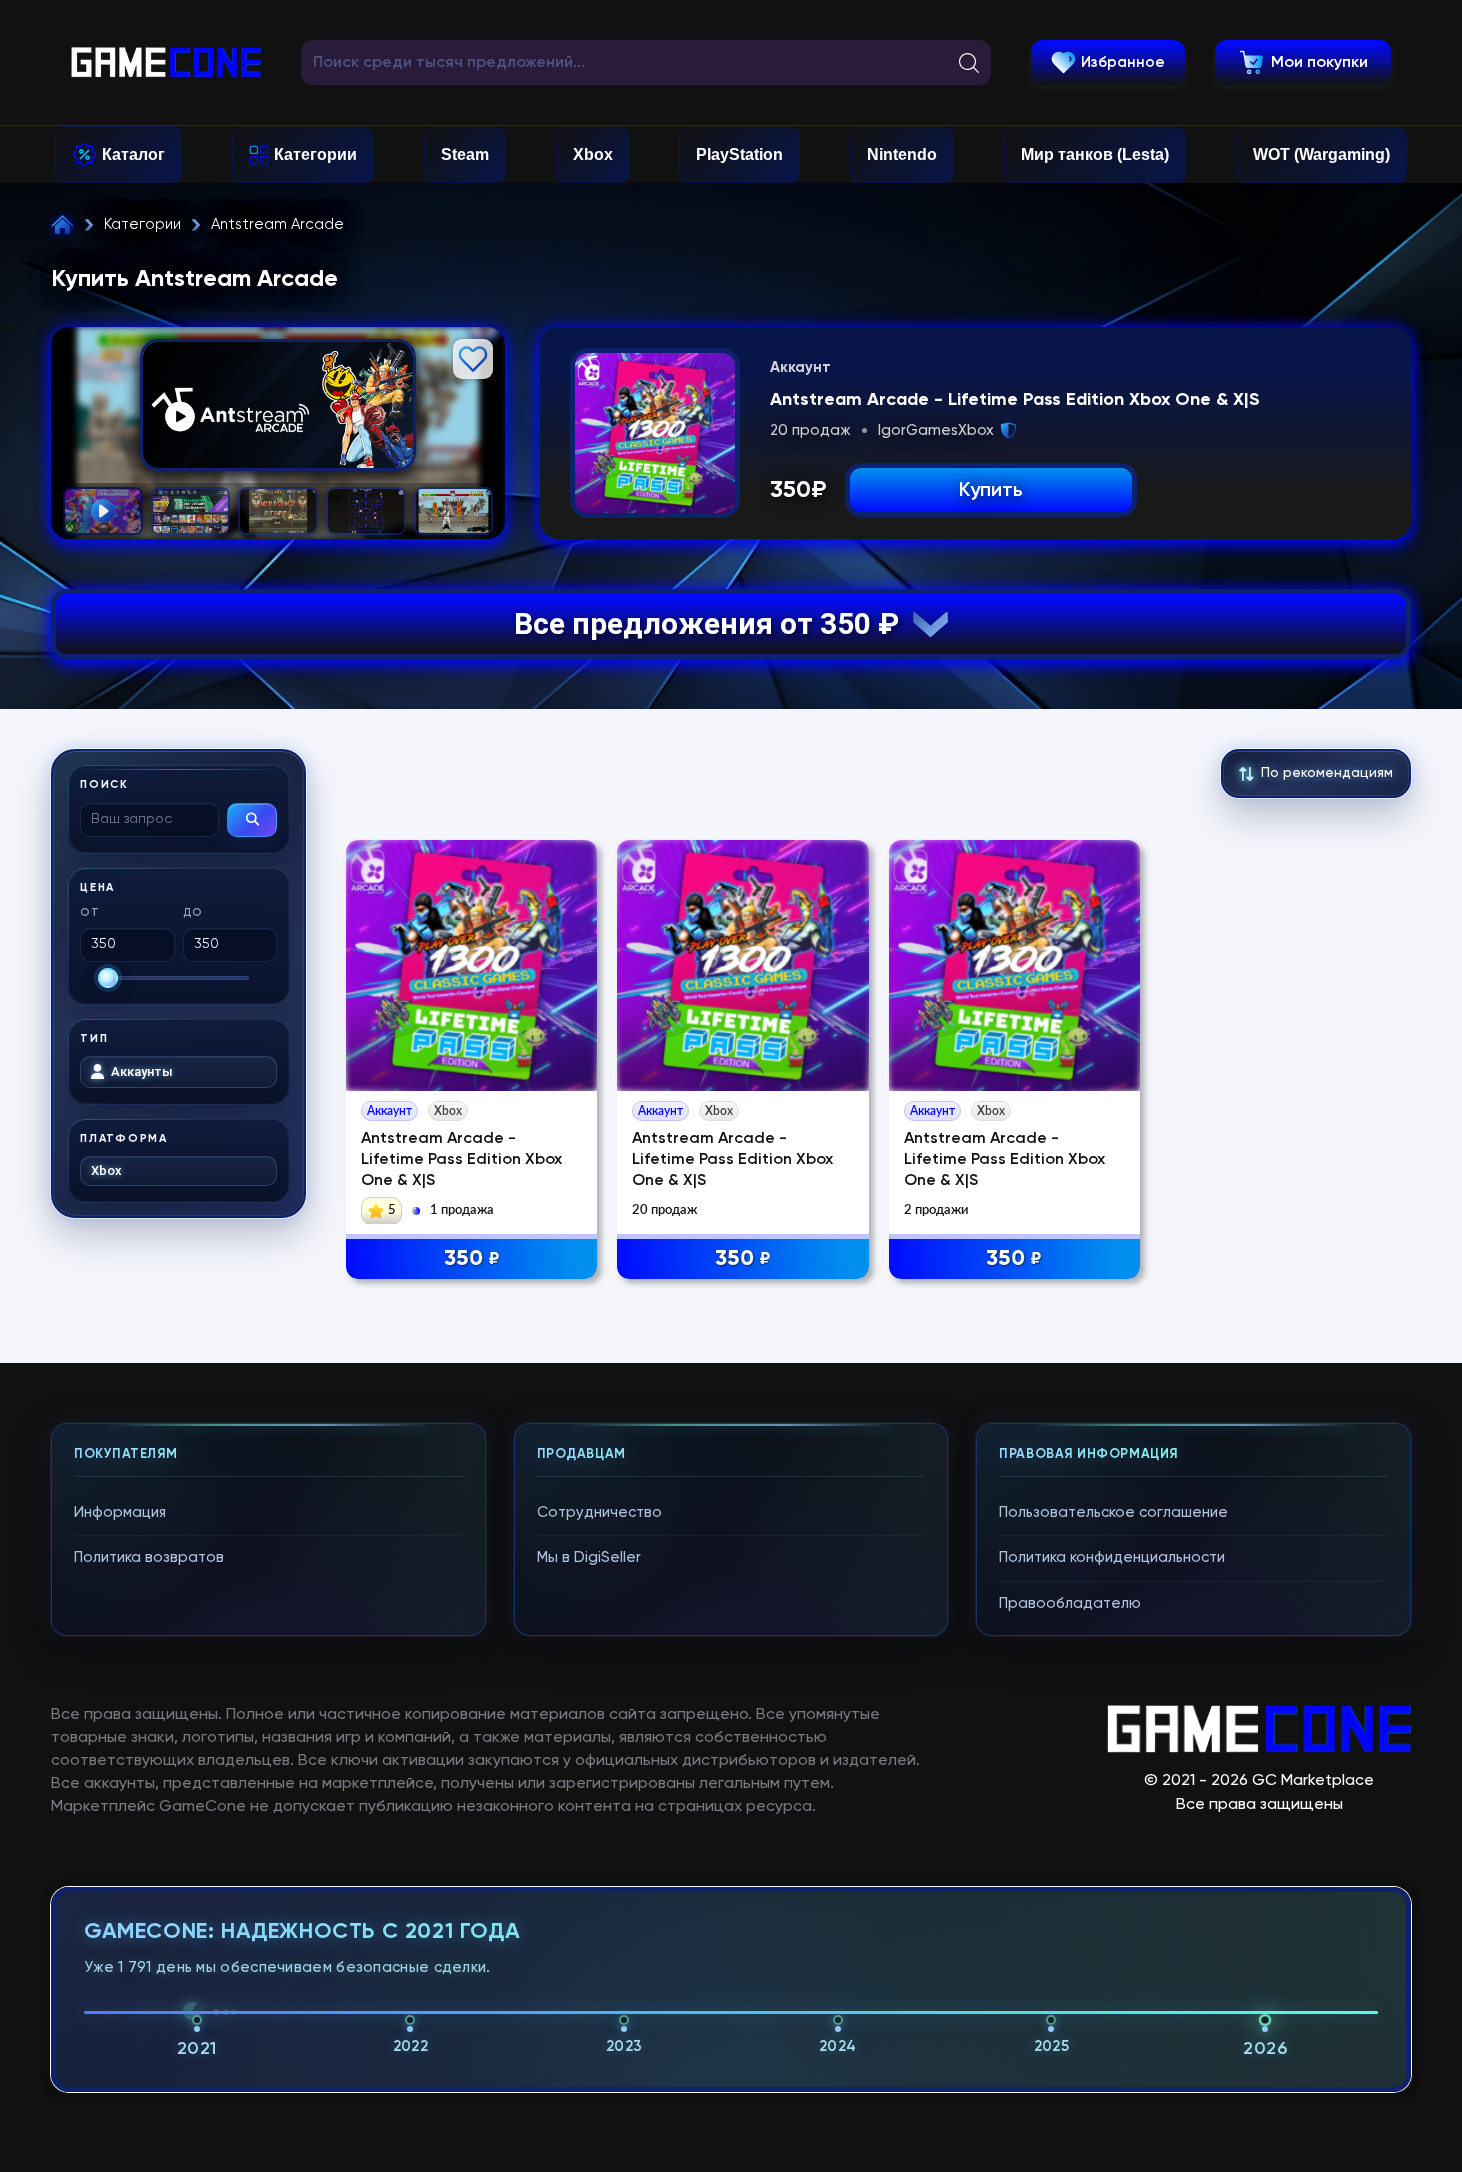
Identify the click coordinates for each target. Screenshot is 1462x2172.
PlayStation (739, 154)
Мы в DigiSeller (589, 1557)
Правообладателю (1070, 1603)
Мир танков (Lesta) (1095, 154)
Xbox (593, 154)
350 (472, 1259)
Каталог (133, 154)
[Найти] (252, 820)
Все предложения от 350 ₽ (713, 623)
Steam (465, 154)
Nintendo (902, 154)
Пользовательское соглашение (1113, 1512)
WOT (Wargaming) (1321, 154)
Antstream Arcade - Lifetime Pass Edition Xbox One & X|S (461, 1160)
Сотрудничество (599, 1512)
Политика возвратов (149, 1557)
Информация (120, 1512)
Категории (315, 154)
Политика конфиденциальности (1112, 1557)
